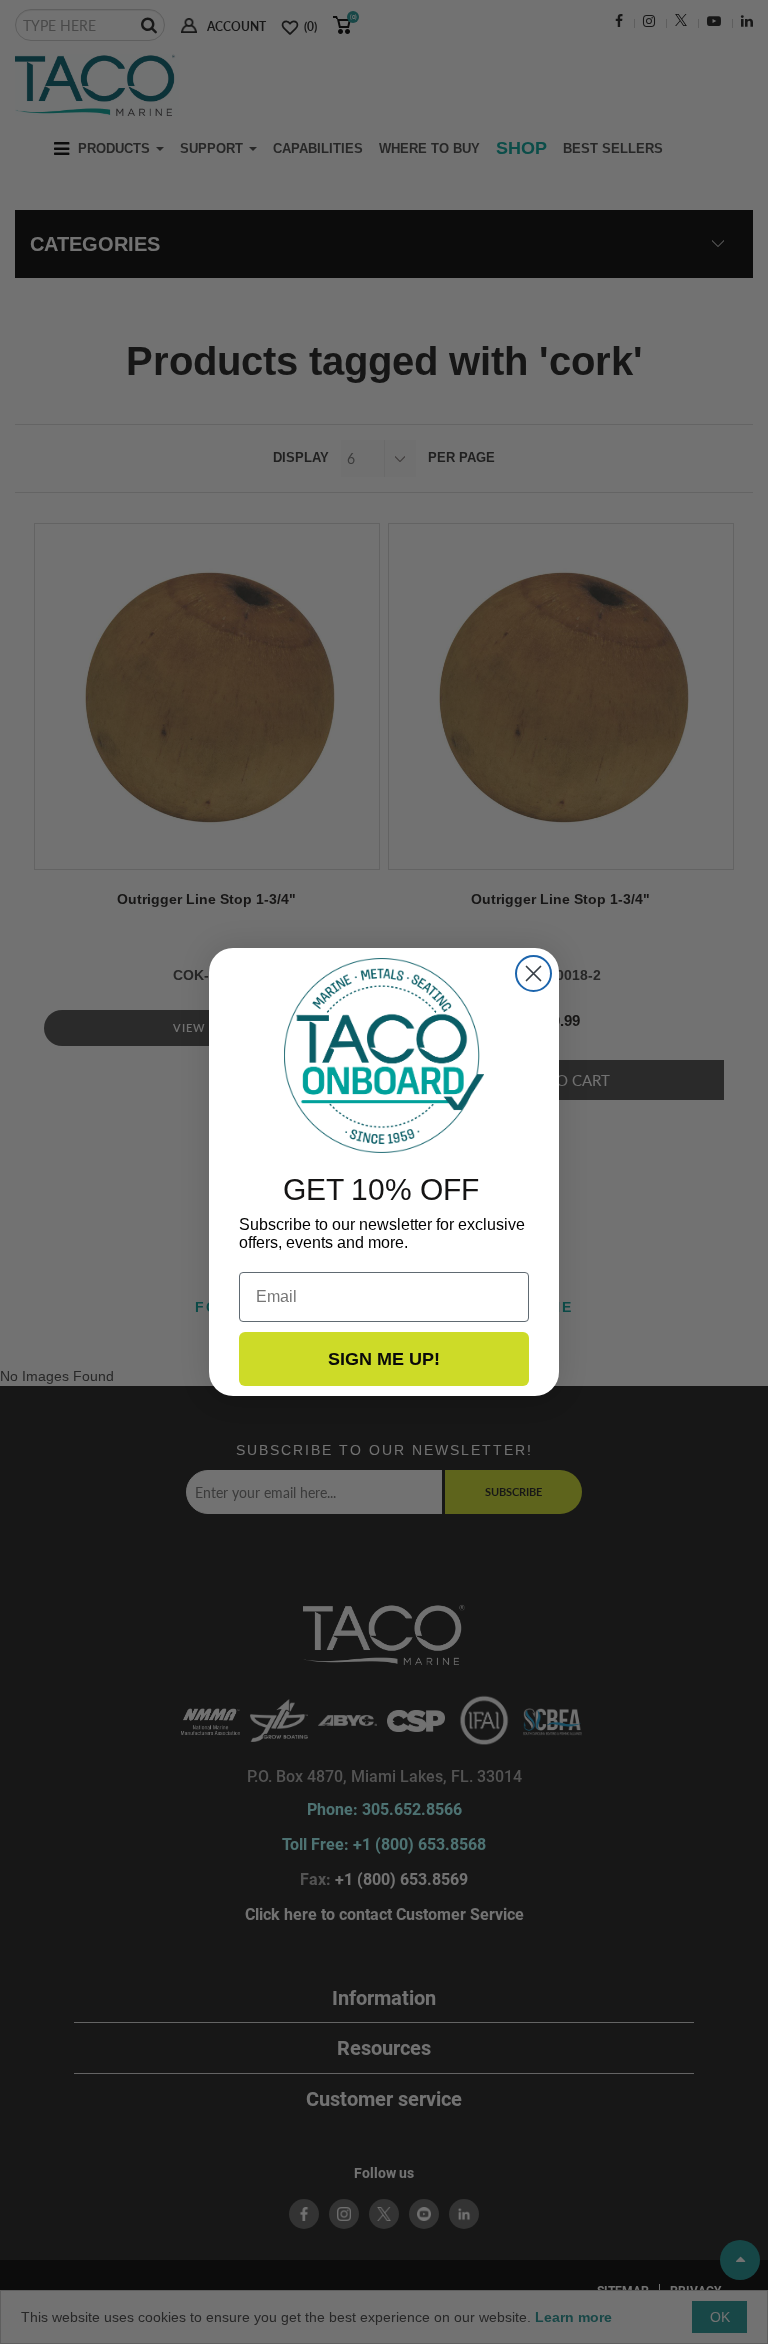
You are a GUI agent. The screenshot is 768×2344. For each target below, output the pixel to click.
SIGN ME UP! (384, 1359)
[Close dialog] (533, 973)
